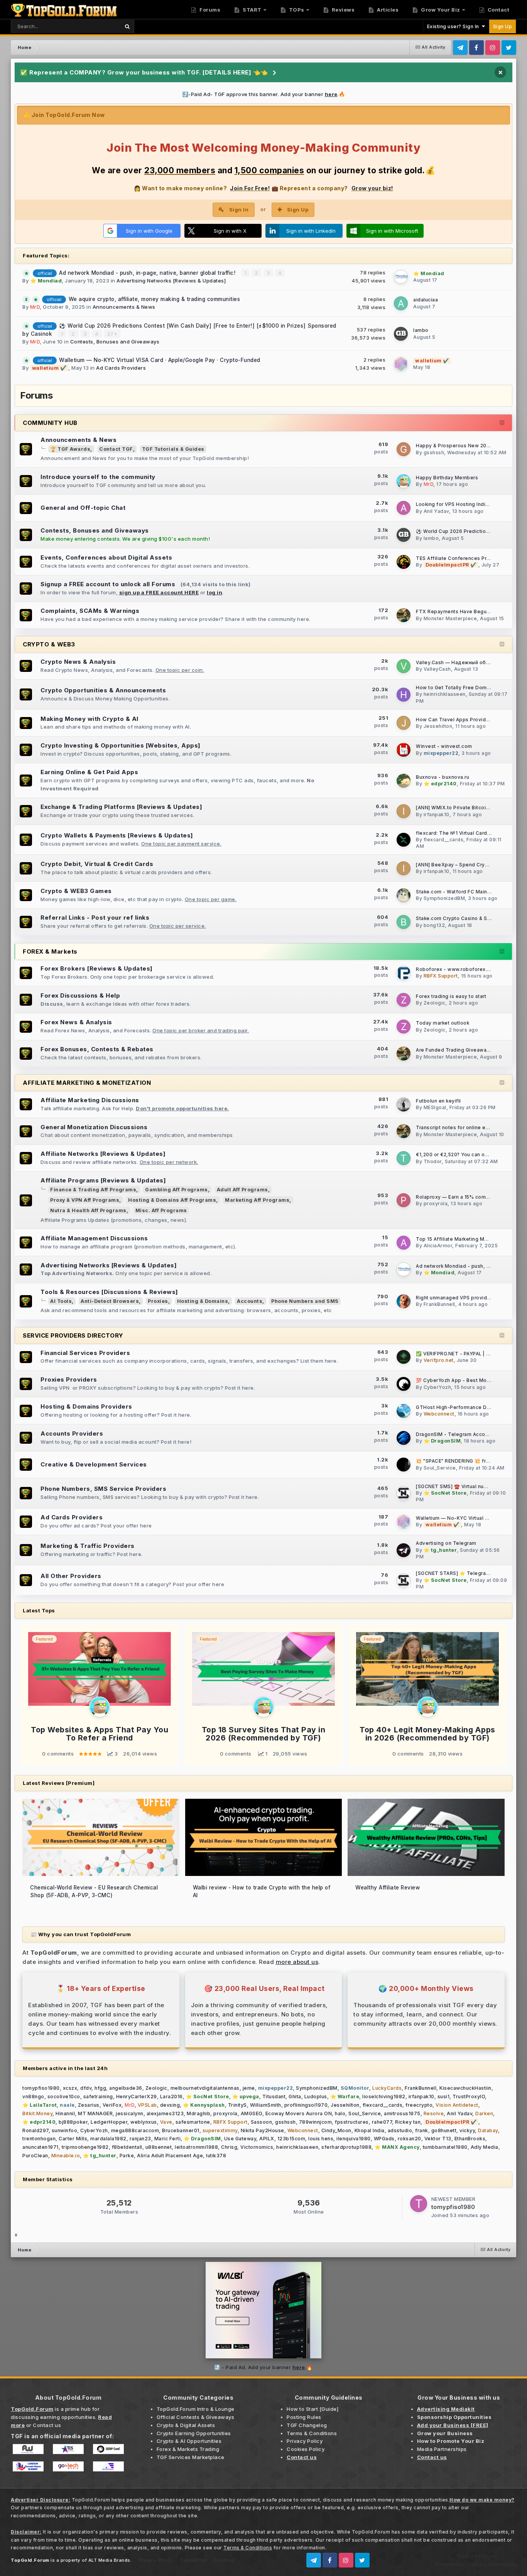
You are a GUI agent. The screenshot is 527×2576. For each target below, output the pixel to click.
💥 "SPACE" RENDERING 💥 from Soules (464, 1461)
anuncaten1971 (41, 2147)
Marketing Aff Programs (257, 1200)
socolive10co (64, 2096)
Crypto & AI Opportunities (189, 2441)
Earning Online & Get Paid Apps (89, 772)
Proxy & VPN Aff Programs (85, 1200)
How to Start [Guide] (312, 2409)
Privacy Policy (305, 2441)
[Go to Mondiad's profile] (401, 277)
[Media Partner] (28, 2449)
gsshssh (434, 452)
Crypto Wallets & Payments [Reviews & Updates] (117, 835)
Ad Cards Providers (121, 368)
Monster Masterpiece (450, 618)
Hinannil (65, 2113)
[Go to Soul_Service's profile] (404, 1465)
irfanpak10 (437, 814)
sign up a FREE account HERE (159, 592)
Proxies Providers (69, 1379)
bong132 (434, 925)
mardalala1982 (108, 2139)
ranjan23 (140, 2139)
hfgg (100, 2088)
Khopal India (370, 2130)
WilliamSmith (266, 2105)
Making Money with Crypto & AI (90, 719)
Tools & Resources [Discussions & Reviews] (109, 1292)
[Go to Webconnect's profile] (404, 1411)
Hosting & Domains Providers (86, 1406)
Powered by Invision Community (476, 2564)
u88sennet (159, 2147)
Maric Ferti (168, 2139)
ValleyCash (437, 669)
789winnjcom (316, 2122)
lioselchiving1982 (384, 2096)
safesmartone (193, 2122)
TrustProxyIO (469, 2096)
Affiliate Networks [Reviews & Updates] (103, 1154)
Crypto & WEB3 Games (76, 891)
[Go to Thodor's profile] (404, 1158)
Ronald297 (35, 2130)
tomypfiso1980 (41, 2088)
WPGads (384, 2139)
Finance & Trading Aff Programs (93, 1190)
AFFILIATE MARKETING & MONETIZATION (87, 1083)
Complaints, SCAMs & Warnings (90, 611)
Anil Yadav (436, 511)
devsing (170, 2105)
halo (340, 2113)
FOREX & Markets (50, 951)
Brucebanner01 (181, 2130)
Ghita (295, 2096)
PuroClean (35, 2156)
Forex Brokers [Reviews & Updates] (97, 968)
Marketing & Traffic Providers (88, 1546)
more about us (297, 1962)
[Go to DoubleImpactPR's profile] (404, 562)
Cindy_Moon (336, 2130)
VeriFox (112, 2105)
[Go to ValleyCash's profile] (404, 666)
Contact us (47, 2425)
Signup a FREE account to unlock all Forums (108, 584)
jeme (249, 2088)
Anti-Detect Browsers (110, 1301)
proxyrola (436, 1203)
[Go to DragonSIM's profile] (404, 1438)
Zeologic (435, 1003)
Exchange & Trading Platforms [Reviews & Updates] (121, 807)
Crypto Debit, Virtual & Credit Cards (97, 864)
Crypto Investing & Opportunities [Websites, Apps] (121, 745)
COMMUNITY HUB (50, 423)
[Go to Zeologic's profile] (404, 1000)
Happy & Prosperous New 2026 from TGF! (467, 446)
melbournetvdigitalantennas (205, 2088)
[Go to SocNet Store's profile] (404, 1493)
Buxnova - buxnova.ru (443, 777)
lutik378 (216, 2156)
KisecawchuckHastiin (465, 2088)
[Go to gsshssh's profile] (404, 449)
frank (422, 2130)
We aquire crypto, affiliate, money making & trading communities (155, 299)
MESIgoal (435, 1107)
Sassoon (262, 2122)
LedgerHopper (109, 2122)
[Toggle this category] (502, 423)
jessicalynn (130, 2113)
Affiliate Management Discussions (94, 1238)
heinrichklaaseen (445, 694)
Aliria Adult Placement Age (170, 2156)
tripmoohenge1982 (85, 2147)
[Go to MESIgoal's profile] (404, 1104)
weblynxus (144, 2122)
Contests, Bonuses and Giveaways (115, 342)
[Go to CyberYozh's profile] (404, 1384)
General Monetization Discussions (94, 1127)
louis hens (321, 2139)
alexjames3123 (165, 2113)
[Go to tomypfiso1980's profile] (419, 2204)
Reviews (342, 10)
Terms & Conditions (312, 2433)
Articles (387, 10)
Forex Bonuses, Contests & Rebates (97, 1049)
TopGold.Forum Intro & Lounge (196, 2409)
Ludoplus (316, 2096)
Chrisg (229, 2147)
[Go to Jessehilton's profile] (404, 723)
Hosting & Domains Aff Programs (172, 1200)
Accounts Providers (72, 1433)
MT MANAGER (95, 2113)
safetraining (98, 2096)
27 (111, 334)
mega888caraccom (135, 2130)
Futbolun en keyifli (438, 1101)
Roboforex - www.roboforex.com (457, 969)
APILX (267, 2139)
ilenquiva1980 (354, 2139)
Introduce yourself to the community (98, 477)
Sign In (239, 210)
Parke (127, 2156)
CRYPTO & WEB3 (49, 644)
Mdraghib (198, 2113)
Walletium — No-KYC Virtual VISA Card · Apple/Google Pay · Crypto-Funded (160, 360)
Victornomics (257, 2147)
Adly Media (485, 2147)
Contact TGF (116, 449)
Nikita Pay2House (263, 2130)
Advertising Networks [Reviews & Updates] (171, 281)
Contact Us (193, 2560)
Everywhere (95, 26)
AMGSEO (252, 2113)
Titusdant (274, 2096)
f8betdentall (127, 2147)
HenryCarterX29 (137, 2096)
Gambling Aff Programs (177, 1190)
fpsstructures (352, 2122)
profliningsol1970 (306, 2105)
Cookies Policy (306, 2449)
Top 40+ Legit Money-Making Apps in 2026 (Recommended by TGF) (427, 1734)
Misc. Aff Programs (161, 1210)
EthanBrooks (470, 2139)
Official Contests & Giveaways (196, 2417)
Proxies (158, 1301)
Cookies (224, 2560)
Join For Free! (250, 188)
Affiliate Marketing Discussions (90, 1100)
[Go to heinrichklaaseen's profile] (404, 695)
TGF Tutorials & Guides (173, 449)
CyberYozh (437, 1387)
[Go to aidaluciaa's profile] (401, 303)
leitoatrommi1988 (196, 2147)
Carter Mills (73, 2139)
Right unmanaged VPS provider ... (457, 1298)
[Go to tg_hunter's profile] (404, 1550)
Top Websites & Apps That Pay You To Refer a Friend (100, 1734)
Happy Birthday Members (447, 478)
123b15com (291, 2139)
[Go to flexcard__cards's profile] (404, 840)
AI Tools (61, 1301)
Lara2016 (171, 2096)
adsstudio (400, 2130)
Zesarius (89, 2105)
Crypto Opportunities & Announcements (103, 690)
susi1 (444, 2096)
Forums (209, 10)
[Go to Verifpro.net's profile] (404, 1357)
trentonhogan (39, 2139)
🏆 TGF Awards (70, 449)
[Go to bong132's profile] (404, 922)
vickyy (467, 2130)
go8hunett (444, 2130)
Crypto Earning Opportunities (194, 2433)
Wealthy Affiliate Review (388, 1888)
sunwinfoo (65, 2130)
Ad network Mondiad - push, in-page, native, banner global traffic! (148, 273)
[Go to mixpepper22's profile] (404, 750)
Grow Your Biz (440, 10)
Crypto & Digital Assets (186, 2425)
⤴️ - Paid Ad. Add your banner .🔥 (263, 2367)
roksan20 (410, 2139)
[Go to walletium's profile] (401, 364)
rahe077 (382, 2122)
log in (215, 592)
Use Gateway (240, 2139)
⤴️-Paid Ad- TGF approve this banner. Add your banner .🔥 (264, 94)
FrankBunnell (439, 1304)
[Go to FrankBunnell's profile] (404, 1301)
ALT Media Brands (109, 2560)
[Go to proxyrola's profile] (404, 1200)
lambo (421, 330)
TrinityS (237, 2105)
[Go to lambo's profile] (401, 334)
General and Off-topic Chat (83, 508)
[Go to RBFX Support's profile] (404, 973)
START (252, 10)
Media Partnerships (442, 2449)
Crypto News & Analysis (78, 662)
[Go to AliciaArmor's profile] (404, 1243)
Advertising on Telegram (446, 1543)
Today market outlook (443, 1023)
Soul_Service (440, 1468)
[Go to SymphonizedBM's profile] (404, 895)
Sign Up (503, 26)
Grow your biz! (372, 188)
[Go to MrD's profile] (404, 481)
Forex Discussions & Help (80, 995)
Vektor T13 (438, 2139)
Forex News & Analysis (76, 1022)
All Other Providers (71, 1576)
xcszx (70, 2088)
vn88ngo (33, 2096)
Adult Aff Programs (242, 1190)
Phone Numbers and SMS (305, 1301)
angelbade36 (126, 2088)
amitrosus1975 (402, 2113)
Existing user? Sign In (454, 26)
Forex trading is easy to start (451, 996)
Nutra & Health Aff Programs (88, 1210)
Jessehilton (438, 726)
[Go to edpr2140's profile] (404, 781)
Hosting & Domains (203, 1301)
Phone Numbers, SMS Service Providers (103, 1489)
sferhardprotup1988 (346, 2147)
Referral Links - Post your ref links (95, 918)
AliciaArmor (438, 1246)
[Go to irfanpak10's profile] (404, 811)
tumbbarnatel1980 (445, 2147)
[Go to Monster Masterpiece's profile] (404, 615)
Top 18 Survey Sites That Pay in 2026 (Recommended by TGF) (264, 1734)
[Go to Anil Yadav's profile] (404, 508)
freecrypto (419, 2105)
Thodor (433, 1161)
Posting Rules (304, 2417)
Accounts (250, 1301)
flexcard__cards (444, 840)
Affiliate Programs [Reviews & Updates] (103, 1180)
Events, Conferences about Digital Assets (106, 557)
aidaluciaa (426, 300)
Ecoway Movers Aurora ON (299, 2113)
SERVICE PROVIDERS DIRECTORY (73, 1335)
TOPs (296, 10)
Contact (498, 10)
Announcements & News (124, 307)
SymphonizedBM (444, 898)
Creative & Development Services (94, 1464)
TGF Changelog (307, 2425)
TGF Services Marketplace (191, 2457)
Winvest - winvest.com (444, 746)
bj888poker (73, 2122)
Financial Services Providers (85, 1353)
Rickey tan (408, 2122)
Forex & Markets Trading (188, 2449)
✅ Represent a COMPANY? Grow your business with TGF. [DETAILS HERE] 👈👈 (144, 72)
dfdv (86, 2088)
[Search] (127, 26)
